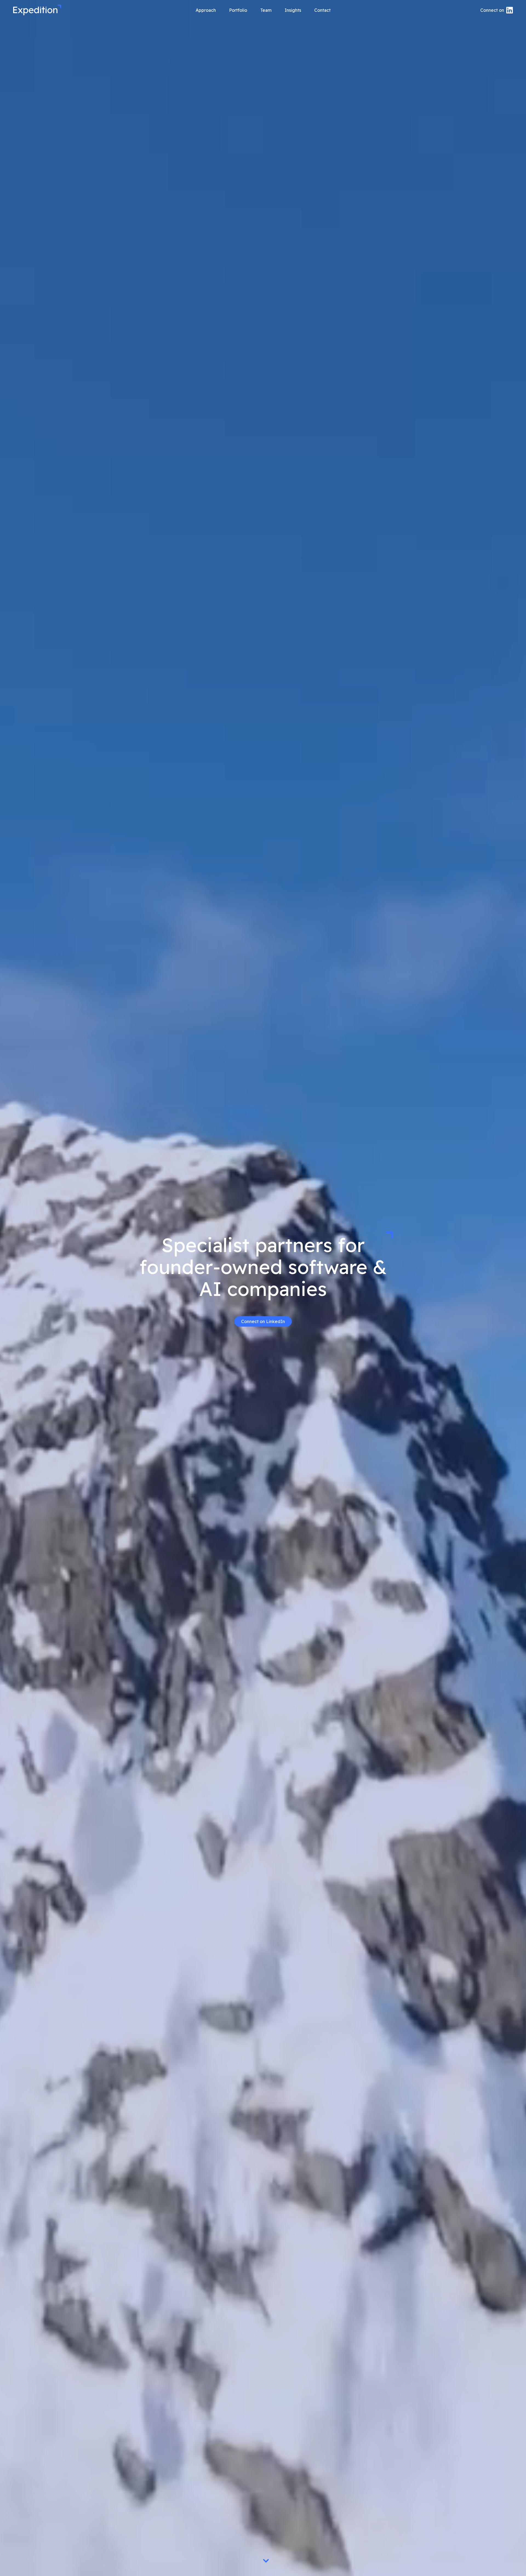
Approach (206, 10)
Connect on (492, 10)
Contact (322, 10)
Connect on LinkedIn (263, 1321)
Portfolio (238, 10)
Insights (293, 10)
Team (266, 10)
